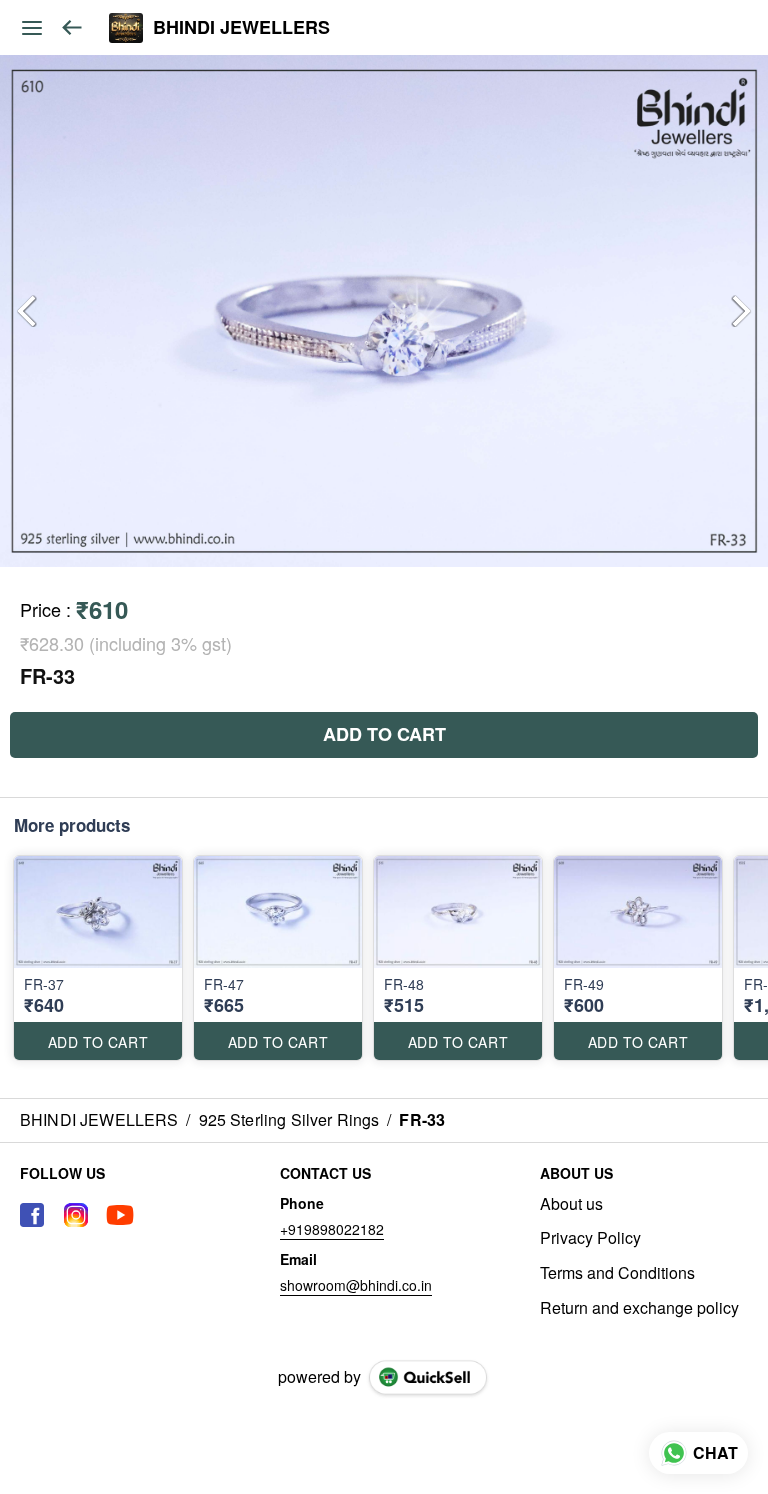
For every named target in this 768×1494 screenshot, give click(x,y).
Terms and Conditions (617, 1273)
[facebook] (32, 1215)
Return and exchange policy (639, 1308)
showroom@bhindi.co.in (356, 1285)
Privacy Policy (590, 1238)
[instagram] (76, 1215)
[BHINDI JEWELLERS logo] (126, 28)
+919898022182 (332, 1229)
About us (571, 1204)
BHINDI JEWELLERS (241, 28)
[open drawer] (32, 28)
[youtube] (120, 1215)
